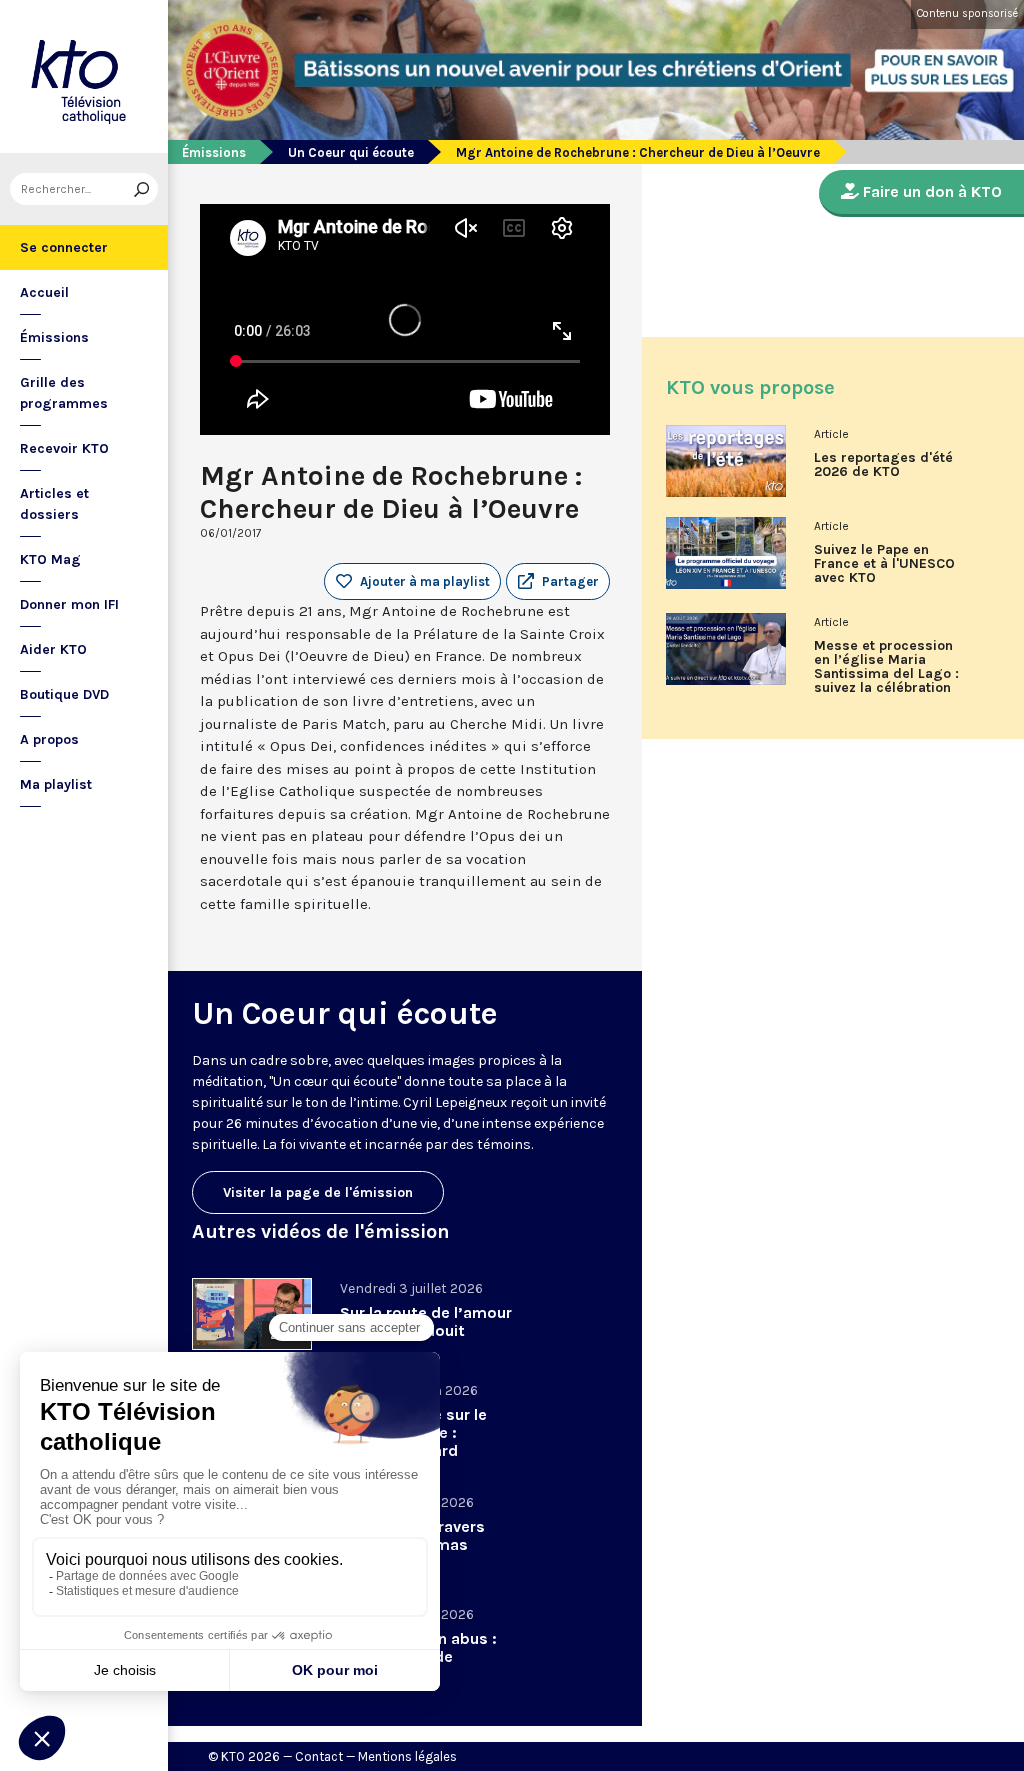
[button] (558, 582)
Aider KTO (53, 649)
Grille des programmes (64, 393)
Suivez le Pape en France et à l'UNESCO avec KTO (884, 564)
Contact (319, 1756)
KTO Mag (50, 559)
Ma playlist (56, 784)
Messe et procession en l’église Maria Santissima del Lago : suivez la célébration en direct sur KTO (886, 674)
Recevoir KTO (64, 448)
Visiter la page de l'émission (318, 1192)
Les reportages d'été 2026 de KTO (883, 465)
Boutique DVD (64, 694)
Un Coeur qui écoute (351, 152)
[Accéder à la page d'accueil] (84, 76)
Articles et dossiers (54, 504)
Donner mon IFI (69, 604)
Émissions (54, 337)
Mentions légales (407, 1756)
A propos (49, 739)
